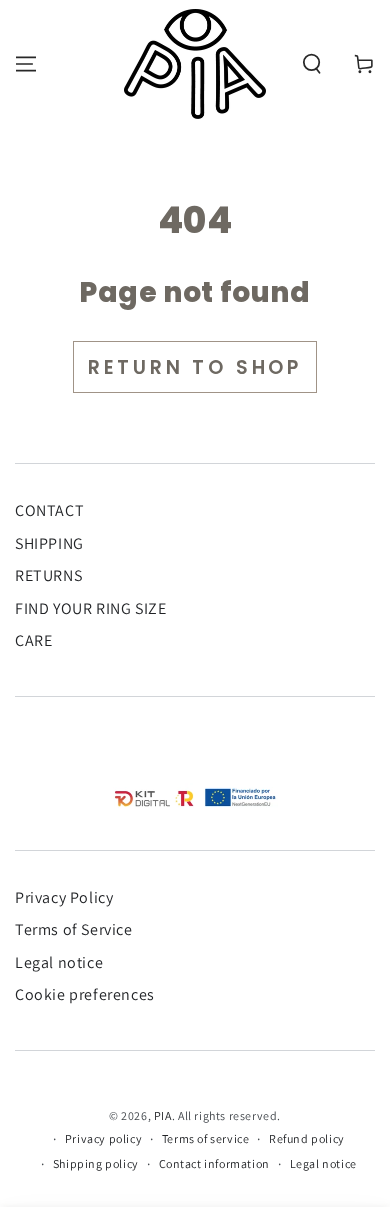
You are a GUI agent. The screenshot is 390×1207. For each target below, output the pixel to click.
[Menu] (26, 64)
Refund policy (307, 1138)
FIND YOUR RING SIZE (90, 608)
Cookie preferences (85, 994)
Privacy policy (103, 1138)
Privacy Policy (64, 897)
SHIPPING (49, 543)
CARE (33, 640)
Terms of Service (74, 929)
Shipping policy (96, 1163)
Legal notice (59, 962)
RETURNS (48, 575)
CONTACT (49, 510)
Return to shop (195, 367)
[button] (312, 64)
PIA (163, 1115)
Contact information (214, 1163)
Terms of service (206, 1138)
